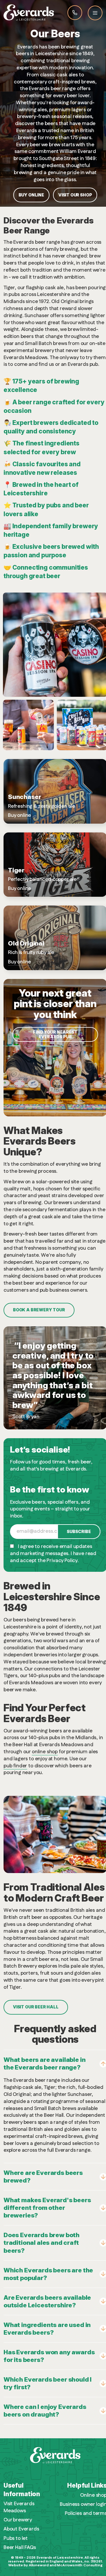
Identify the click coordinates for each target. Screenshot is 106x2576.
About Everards (21, 2529)
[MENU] (95, 13)
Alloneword (39, 2565)
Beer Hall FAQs (20, 2548)
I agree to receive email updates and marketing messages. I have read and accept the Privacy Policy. (53, 1554)
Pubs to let (16, 2539)
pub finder (15, 1766)
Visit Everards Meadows (19, 2507)
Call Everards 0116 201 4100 (75, 13)
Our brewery (18, 2520)
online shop (45, 1752)
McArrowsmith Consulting (79, 2565)
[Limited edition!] (66, 635)
